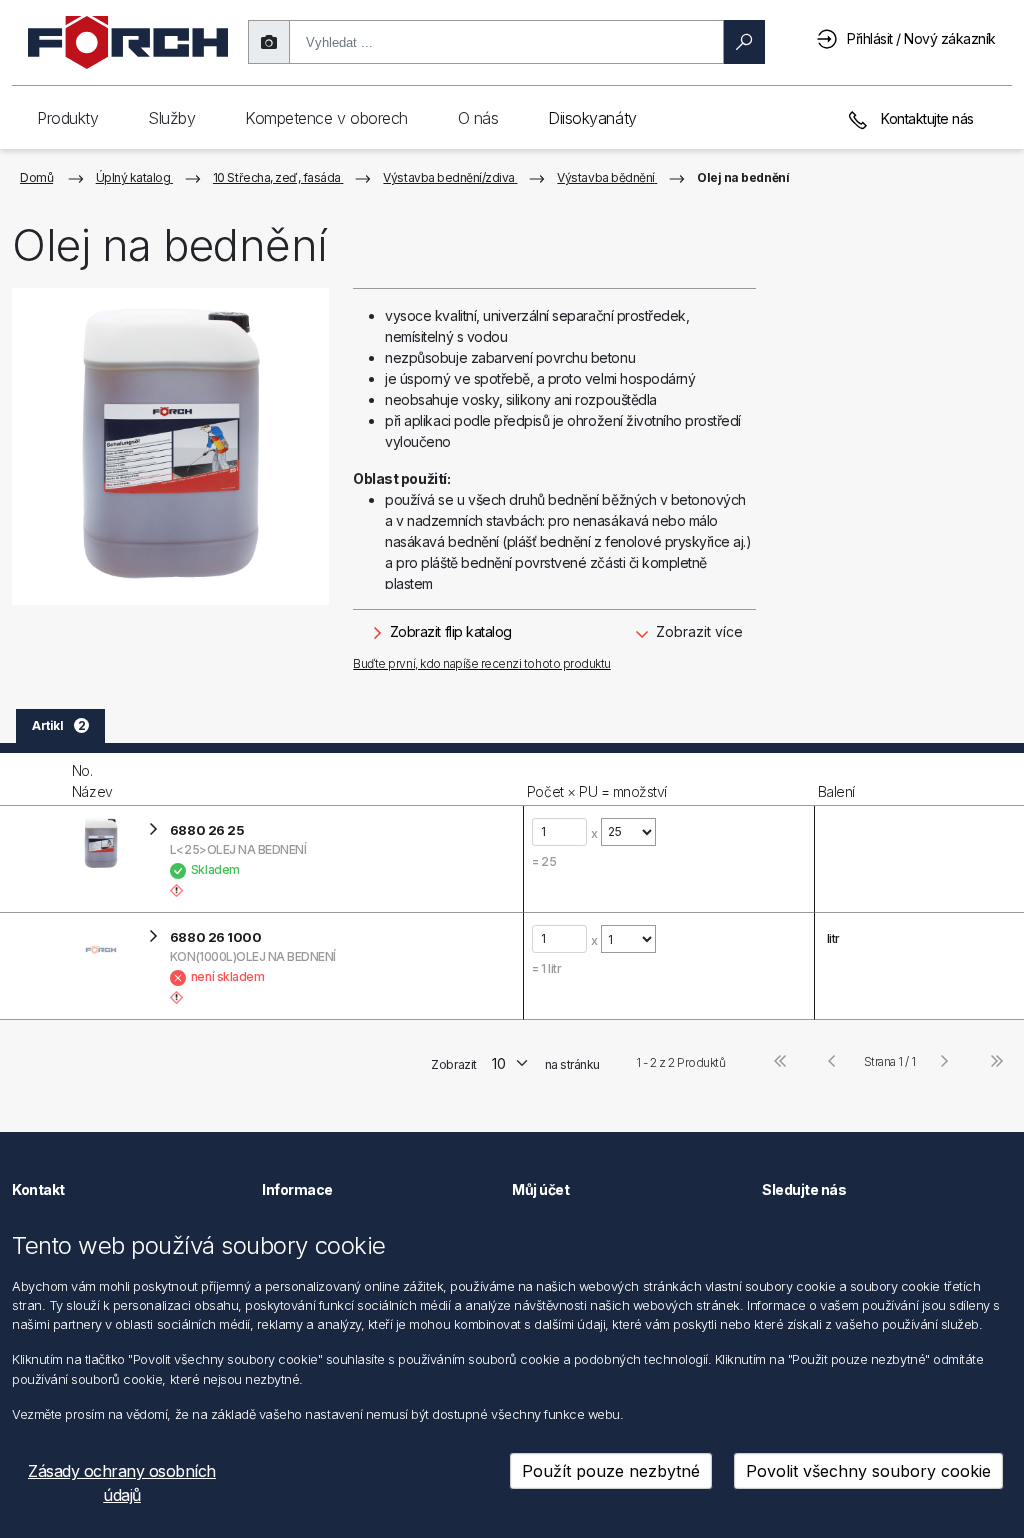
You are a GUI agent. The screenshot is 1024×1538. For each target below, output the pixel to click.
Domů (36, 177)
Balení (836, 791)
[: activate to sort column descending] (34, 779)
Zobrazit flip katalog (448, 631)
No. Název (92, 781)
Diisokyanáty (592, 118)
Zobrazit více (697, 631)
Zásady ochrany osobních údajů (122, 1483)
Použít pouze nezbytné (611, 1471)
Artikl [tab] (58, 725)
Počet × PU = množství (597, 791)
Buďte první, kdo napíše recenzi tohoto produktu (481, 663)
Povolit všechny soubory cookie (868, 1471)
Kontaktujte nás (926, 118)
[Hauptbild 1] (170, 446)
